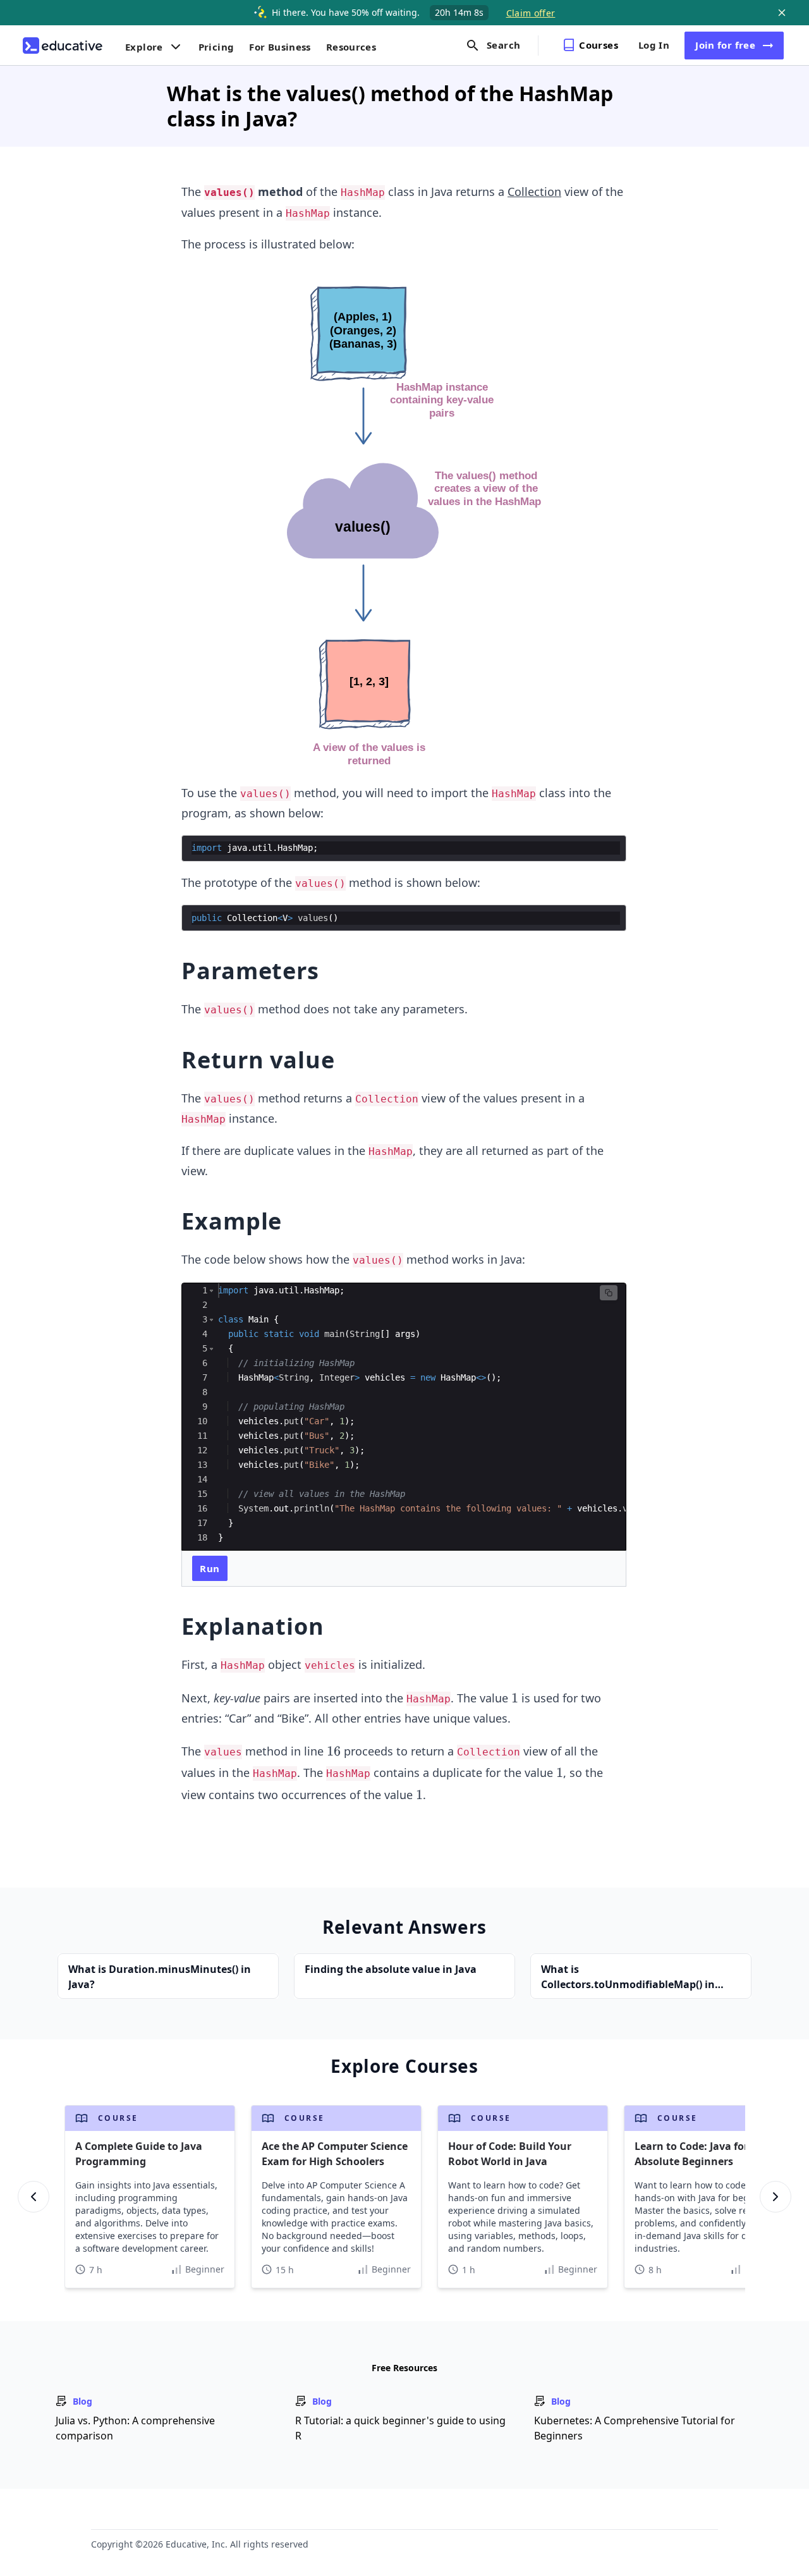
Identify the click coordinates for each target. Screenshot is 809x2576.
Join (725, 45)
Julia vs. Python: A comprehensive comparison (135, 2428)
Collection (534, 192)
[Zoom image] (404, 519)
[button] (211, 1291)
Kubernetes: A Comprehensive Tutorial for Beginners (635, 2428)
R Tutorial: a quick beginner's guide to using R (400, 2428)
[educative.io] (63, 46)
